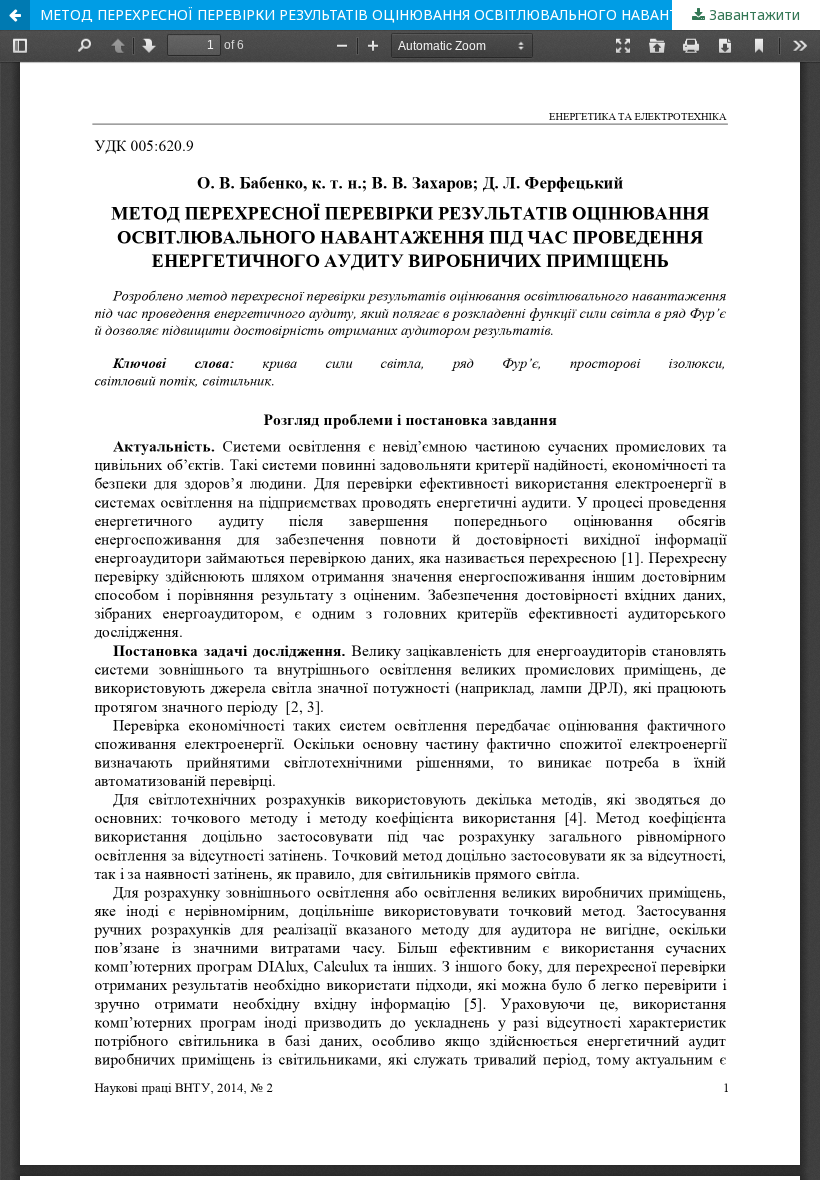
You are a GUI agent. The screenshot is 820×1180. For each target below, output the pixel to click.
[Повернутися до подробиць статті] (15, 15)
